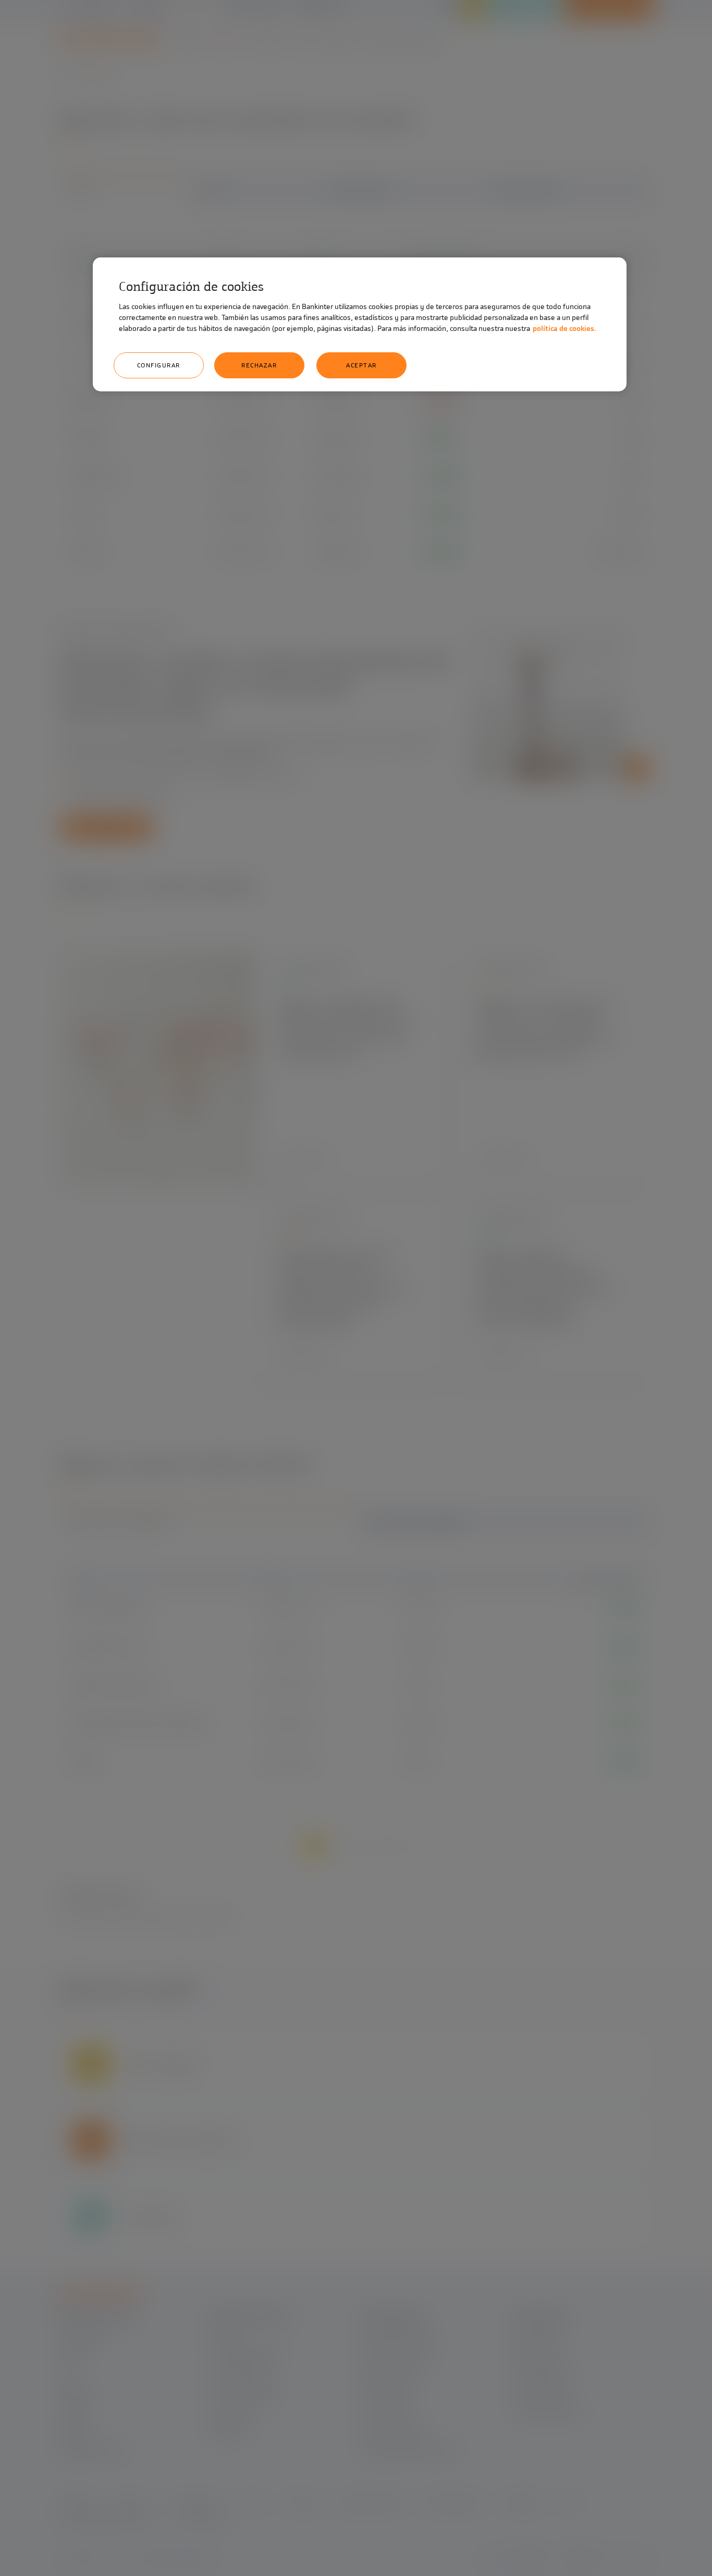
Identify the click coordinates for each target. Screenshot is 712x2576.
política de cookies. (564, 329)
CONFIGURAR (159, 365)
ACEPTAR (361, 365)
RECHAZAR (259, 365)
